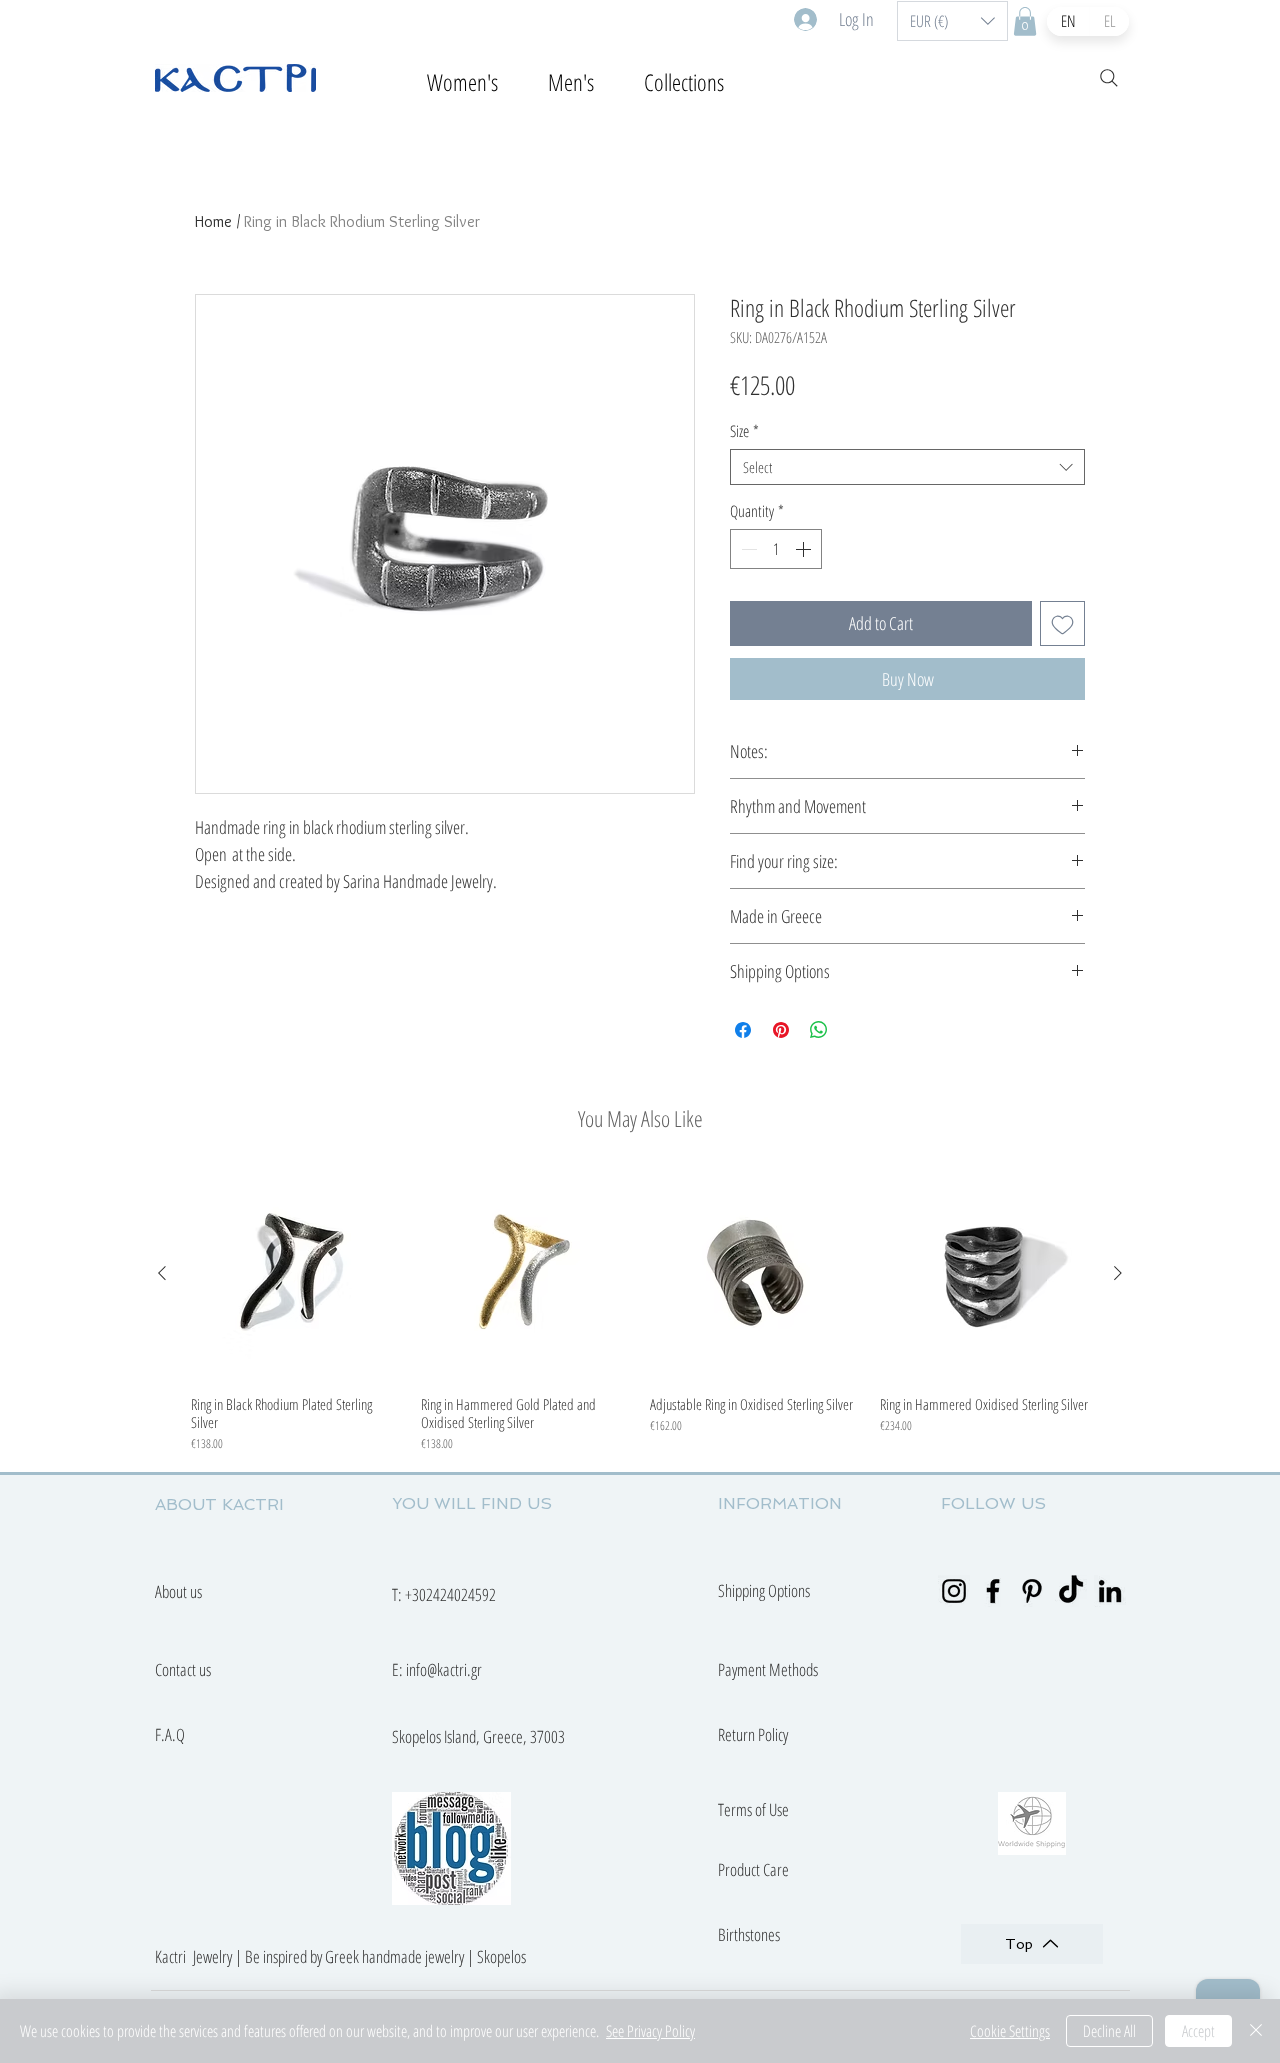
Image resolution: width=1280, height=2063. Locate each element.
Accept (1198, 2031)
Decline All (1109, 2031)
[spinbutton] (776, 549)
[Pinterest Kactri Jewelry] (1032, 1591)
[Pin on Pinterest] (781, 1030)
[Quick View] (296, 1274)
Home (213, 221)
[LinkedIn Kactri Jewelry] (1110, 1591)
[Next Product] (1118, 1273)
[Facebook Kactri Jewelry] (993, 1591)
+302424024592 (450, 1594)
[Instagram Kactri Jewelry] (954, 1591)
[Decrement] (747, 549)
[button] (952, 21)
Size (744, 431)
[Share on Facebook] (743, 1030)
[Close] (1256, 2031)
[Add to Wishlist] (1062, 623)
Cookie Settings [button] (1010, 2031)
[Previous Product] (162, 1273)
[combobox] (907, 467)
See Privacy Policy (650, 2031)
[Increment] (805, 549)
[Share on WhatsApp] (819, 1030)
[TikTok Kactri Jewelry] (1071, 1591)
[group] (640, 1311)
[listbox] (952, 21)
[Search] (1109, 78)
